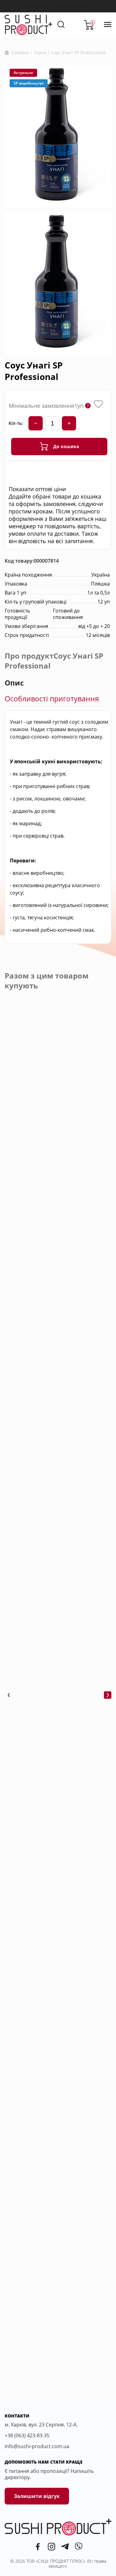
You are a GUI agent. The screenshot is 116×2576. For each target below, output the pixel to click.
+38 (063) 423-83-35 (32, 6)
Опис (14, 683)
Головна (20, 53)
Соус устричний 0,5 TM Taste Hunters (51, 1472)
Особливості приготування (52, 699)
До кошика (66, 446)
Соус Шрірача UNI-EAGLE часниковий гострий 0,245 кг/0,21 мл (56, 1820)
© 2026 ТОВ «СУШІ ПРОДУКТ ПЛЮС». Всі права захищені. (58, 2563)
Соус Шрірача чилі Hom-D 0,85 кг (55, 2341)
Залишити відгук (37, 2496)
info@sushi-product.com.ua (71, 6)
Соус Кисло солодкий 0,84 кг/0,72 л (55, 1646)
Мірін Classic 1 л (41, 1990)
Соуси (40, 52)
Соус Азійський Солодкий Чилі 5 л (55, 1125)
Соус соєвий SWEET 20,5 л (54, 1295)
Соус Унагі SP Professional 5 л (57, 2167)
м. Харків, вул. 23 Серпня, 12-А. (41, 2425)
